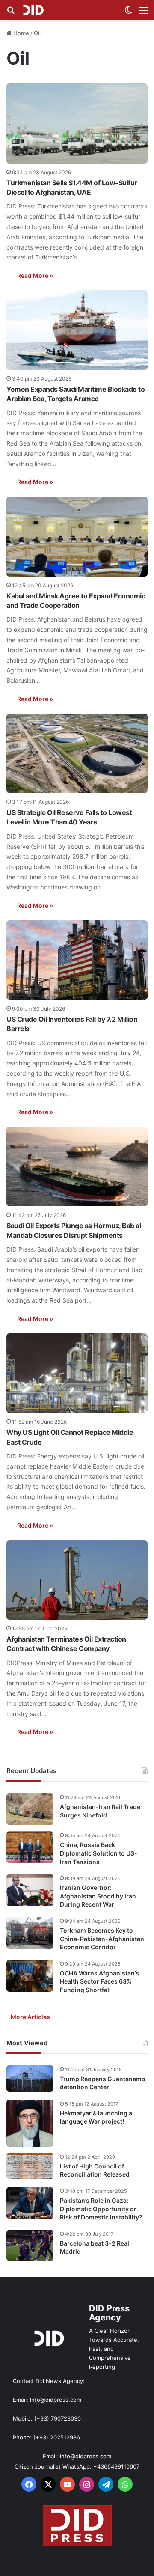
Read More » (35, 275)
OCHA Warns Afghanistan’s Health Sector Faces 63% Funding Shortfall (99, 1981)
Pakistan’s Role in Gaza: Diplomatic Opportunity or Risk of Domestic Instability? (101, 2209)
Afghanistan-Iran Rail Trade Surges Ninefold (100, 1811)
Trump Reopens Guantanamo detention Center (103, 2083)
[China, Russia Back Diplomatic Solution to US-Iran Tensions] (30, 1847)
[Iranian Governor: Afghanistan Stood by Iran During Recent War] (30, 1890)
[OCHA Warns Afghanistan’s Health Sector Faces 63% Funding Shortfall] (30, 1976)
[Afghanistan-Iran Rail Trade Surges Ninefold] (30, 1809)
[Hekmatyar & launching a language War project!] (30, 2123)
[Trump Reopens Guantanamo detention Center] (30, 2079)
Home (20, 33)
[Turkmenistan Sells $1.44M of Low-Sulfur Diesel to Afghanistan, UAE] (77, 123)
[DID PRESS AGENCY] (33, 10)
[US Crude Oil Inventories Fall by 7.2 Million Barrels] (77, 960)
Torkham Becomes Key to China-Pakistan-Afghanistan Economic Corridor (102, 1939)
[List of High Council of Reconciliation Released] (30, 2166)
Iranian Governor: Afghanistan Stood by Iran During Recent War (98, 1896)
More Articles (30, 2017)
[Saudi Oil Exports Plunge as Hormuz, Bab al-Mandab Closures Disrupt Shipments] (77, 1166)
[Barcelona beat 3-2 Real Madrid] (30, 2246)
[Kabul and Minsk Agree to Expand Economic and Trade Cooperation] (77, 536)
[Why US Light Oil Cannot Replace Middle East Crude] (77, 1373)
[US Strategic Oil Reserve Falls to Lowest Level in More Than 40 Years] (77, 753)
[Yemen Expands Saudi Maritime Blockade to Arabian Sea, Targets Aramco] (77, 330)
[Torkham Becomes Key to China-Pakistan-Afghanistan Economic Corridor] (30, 1933)
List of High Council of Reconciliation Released (95, 2170)
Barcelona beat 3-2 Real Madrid (95, 2247)
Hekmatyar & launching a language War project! (96, 2117)
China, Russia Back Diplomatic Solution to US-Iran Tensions (99, 1853)
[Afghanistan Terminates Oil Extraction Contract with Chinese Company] (77, 1580)
